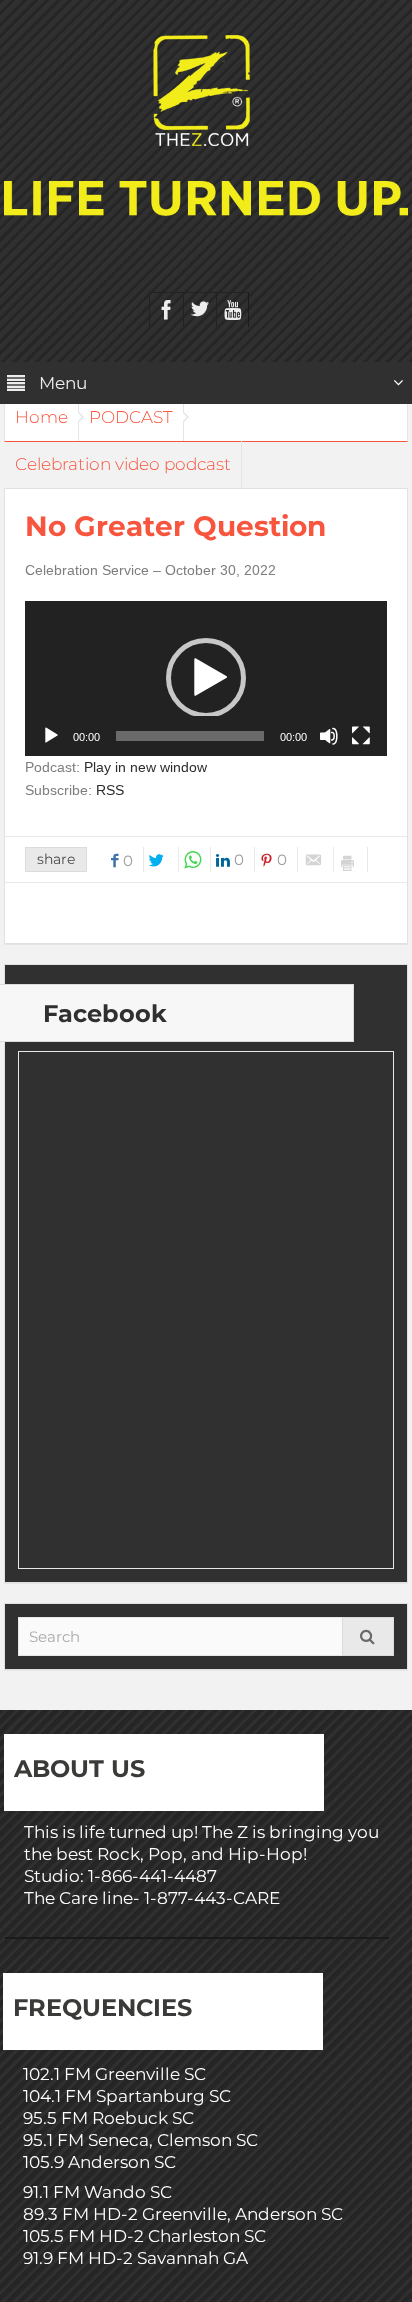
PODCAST (131, 417)
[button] (206, 678)
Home (41, 417)
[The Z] (206, 89)
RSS (110, 790)
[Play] (51, 736)
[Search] (368, 1636)
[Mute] (329, 736)
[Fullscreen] (361, 736)
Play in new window (145, 767)
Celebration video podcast (123, 464)
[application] (206, 678)
